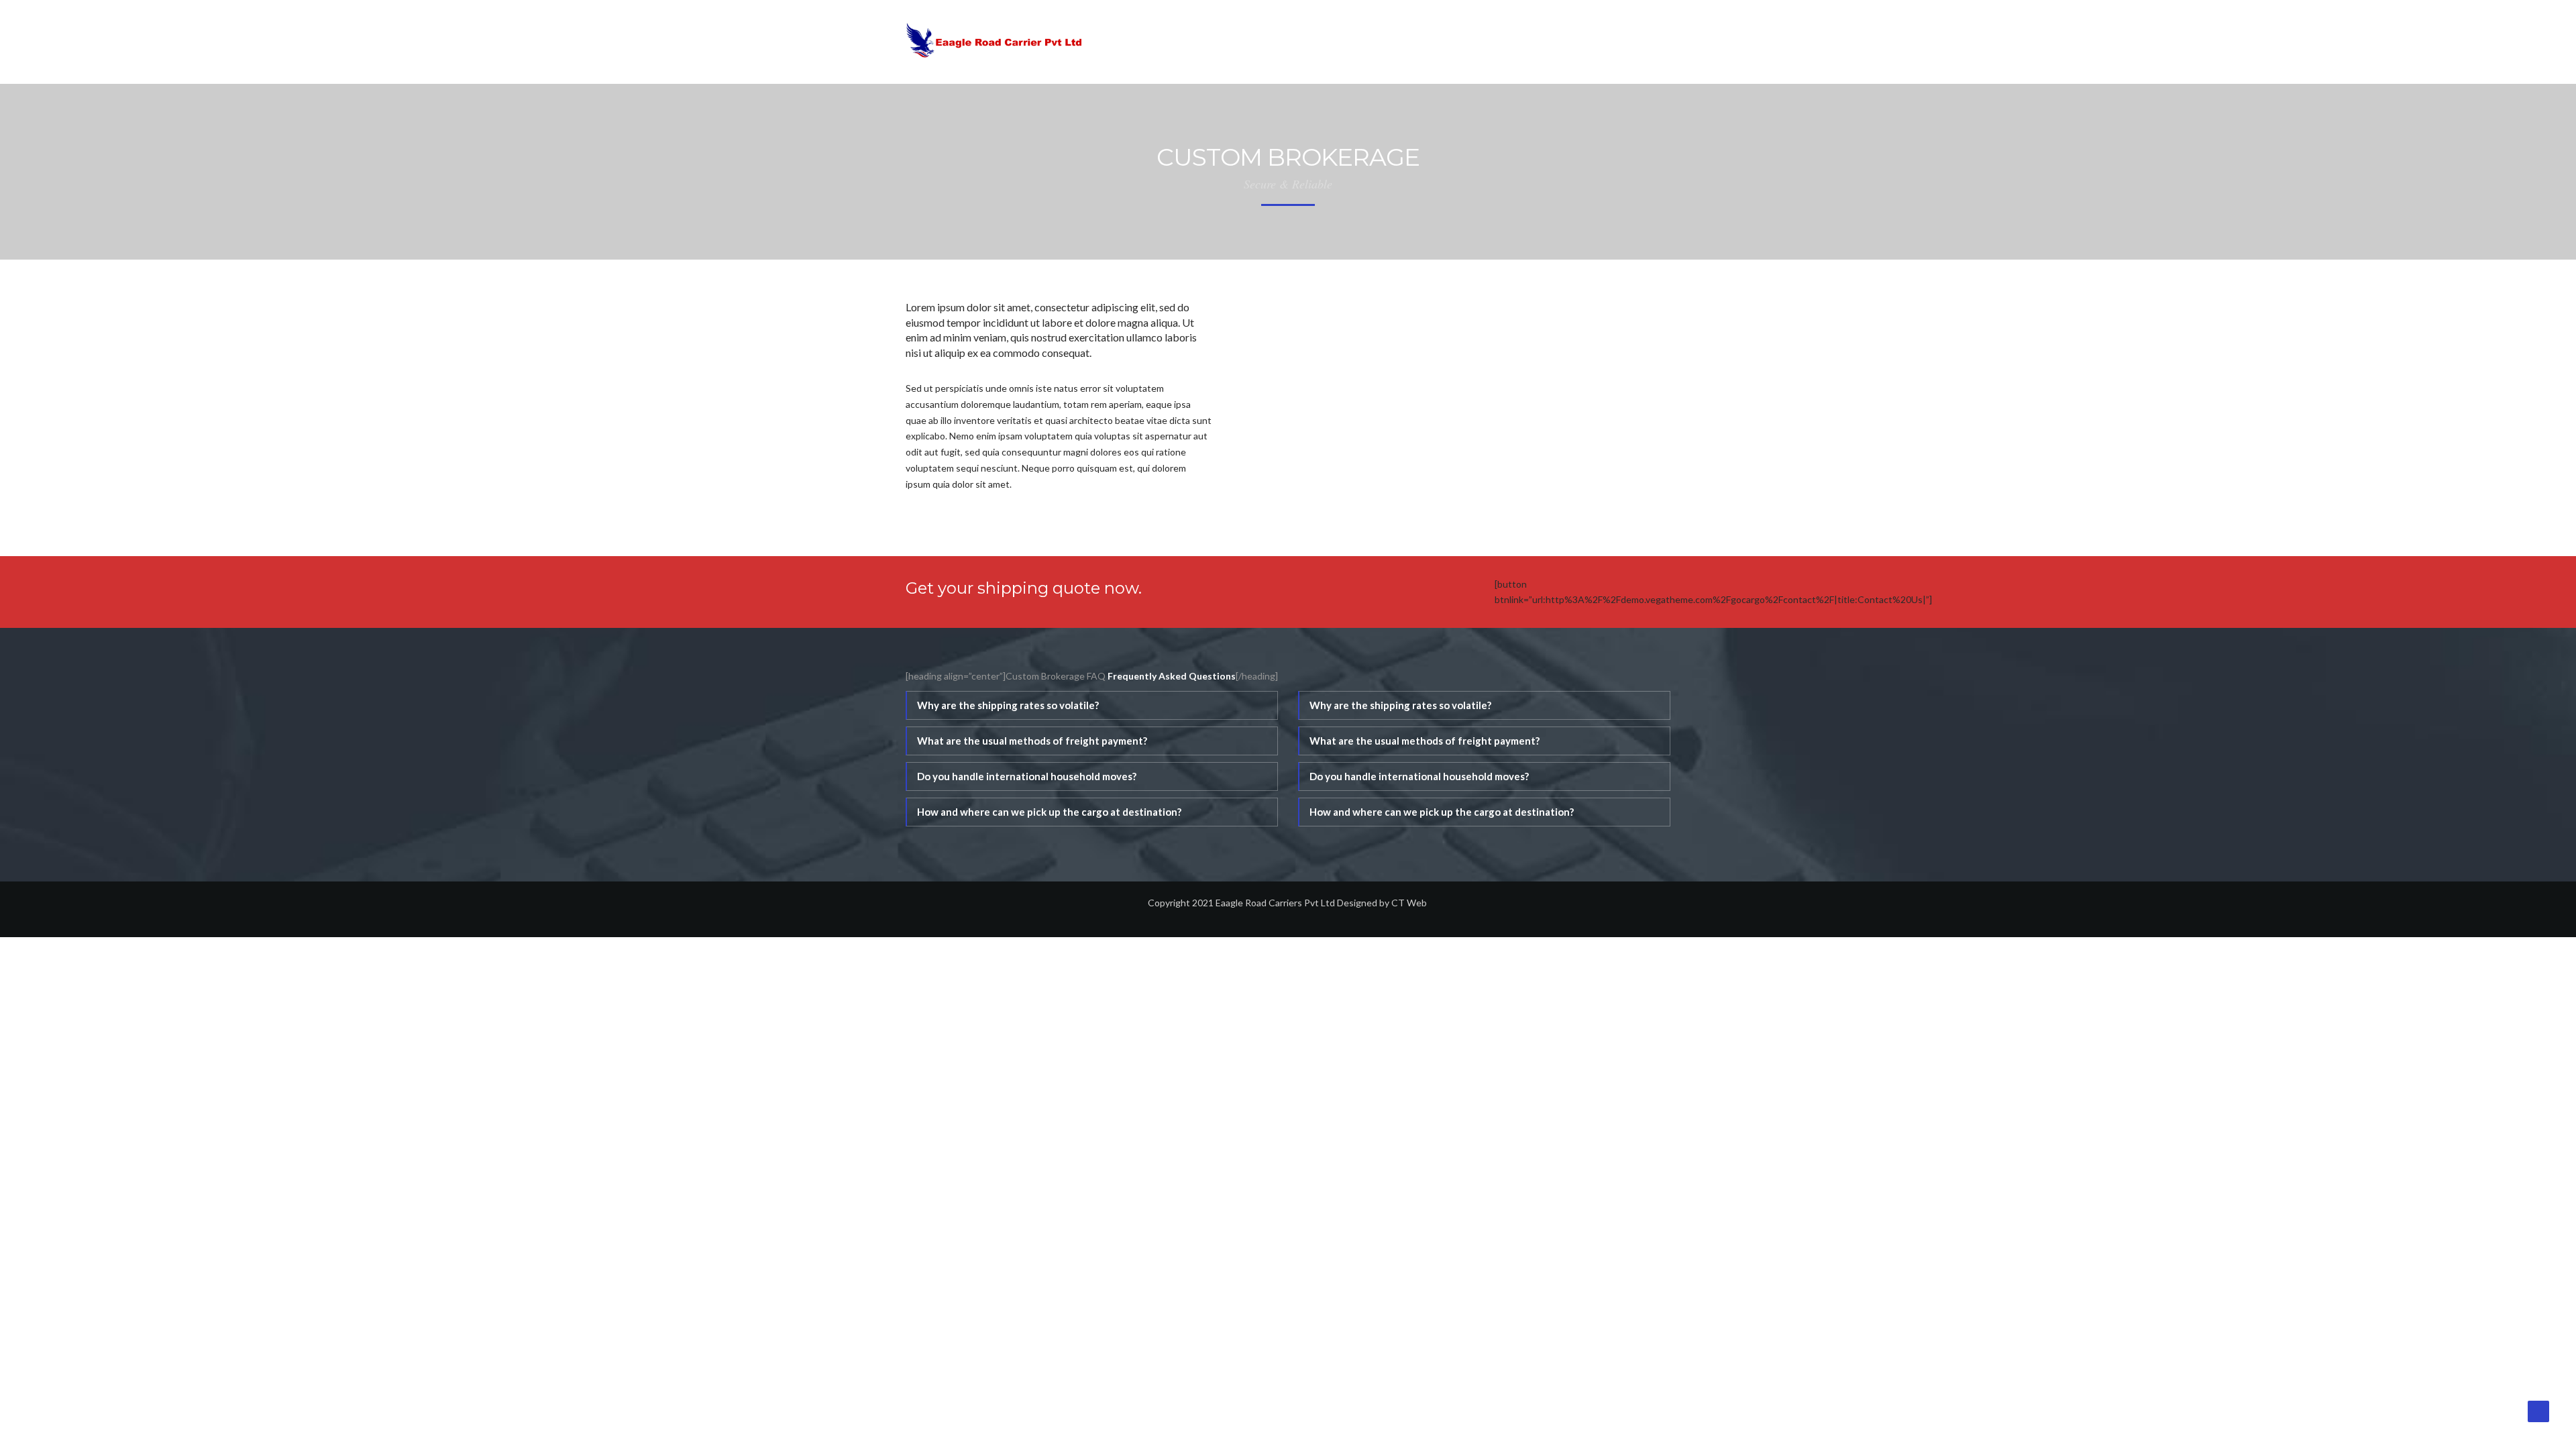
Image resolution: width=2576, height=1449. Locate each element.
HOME (1420, 42)
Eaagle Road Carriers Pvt (1267, 903)
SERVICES (1553, 42)
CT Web (1410, 903)
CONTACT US (1638, 42)
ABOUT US (1482, 42)
